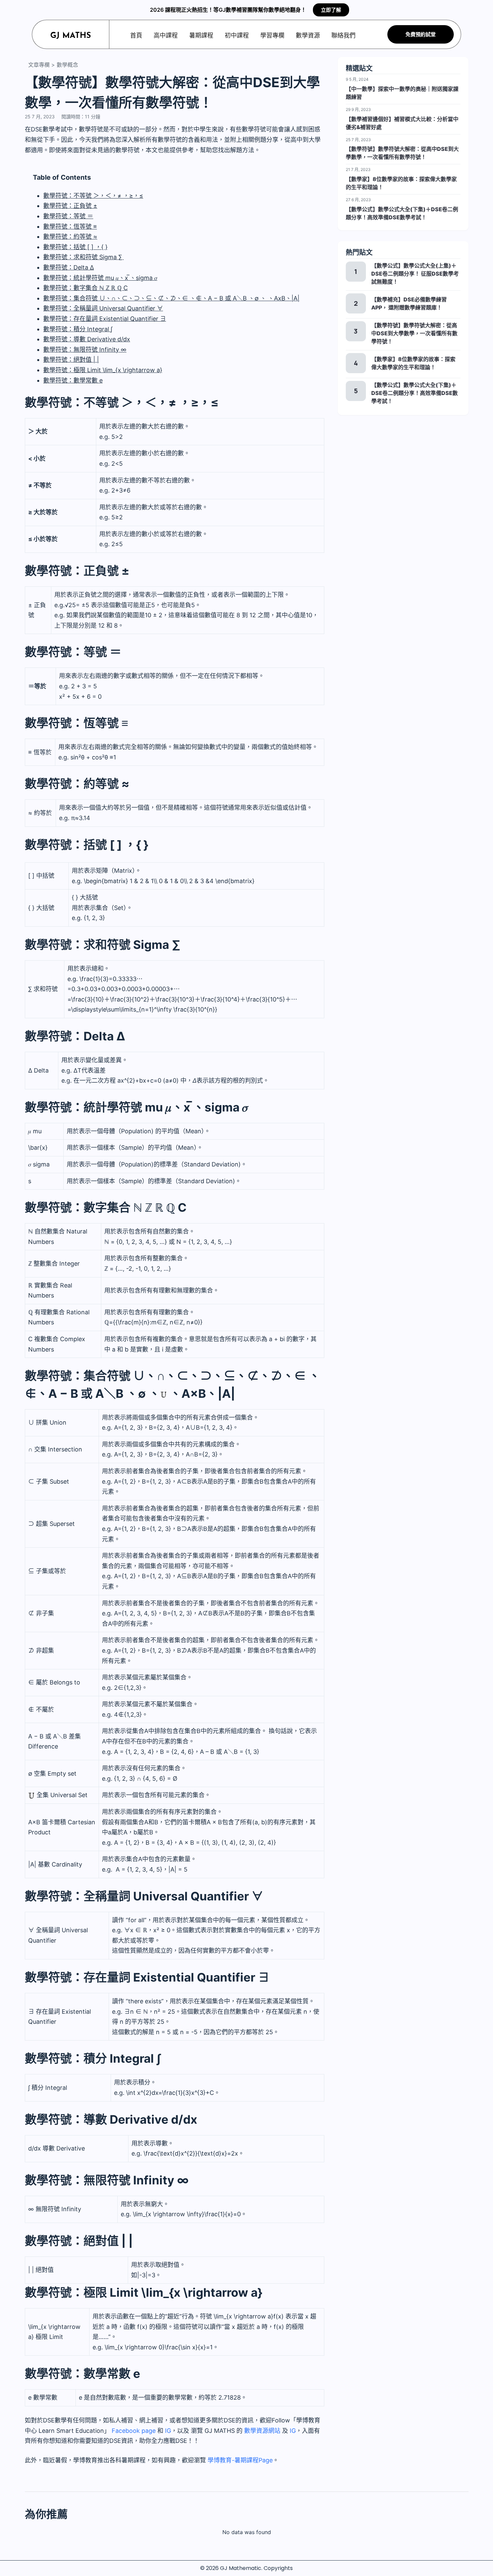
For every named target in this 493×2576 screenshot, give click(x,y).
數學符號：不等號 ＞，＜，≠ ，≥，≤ (93, 196)
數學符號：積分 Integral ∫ (78, 329)
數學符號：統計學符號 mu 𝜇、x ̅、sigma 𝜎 (100, 278)
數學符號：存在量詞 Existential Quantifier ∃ (105, 319)
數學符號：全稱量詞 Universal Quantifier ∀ (103, 308)
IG (168, 2431)
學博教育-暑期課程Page (240, 2460)
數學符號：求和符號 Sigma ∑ (84, 257)
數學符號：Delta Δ (69, 267)
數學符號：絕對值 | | (71, 360)
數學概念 (67, 65)
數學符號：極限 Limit (103, 370)
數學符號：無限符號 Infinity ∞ (85, 350)
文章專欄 (39, 65)
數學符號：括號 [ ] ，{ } (75, 247)
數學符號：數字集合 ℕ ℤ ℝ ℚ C (86, 288)
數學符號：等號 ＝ (68, 216)
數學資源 (308, 35)
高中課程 (166, 35)
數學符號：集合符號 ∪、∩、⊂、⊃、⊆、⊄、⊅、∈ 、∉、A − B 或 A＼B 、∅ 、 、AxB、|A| (171, 298)
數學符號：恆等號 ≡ (70, 226)
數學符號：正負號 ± (70, 206)
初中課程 (237, 35)
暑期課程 (201, 35)
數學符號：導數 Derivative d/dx (87, 339)
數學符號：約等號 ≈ (70, 237)
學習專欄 (272, 35)
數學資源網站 (262, 2431)
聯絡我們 (343, 35)
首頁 (136, 35)
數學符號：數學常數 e (73, 380)
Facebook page (133, 2431)
